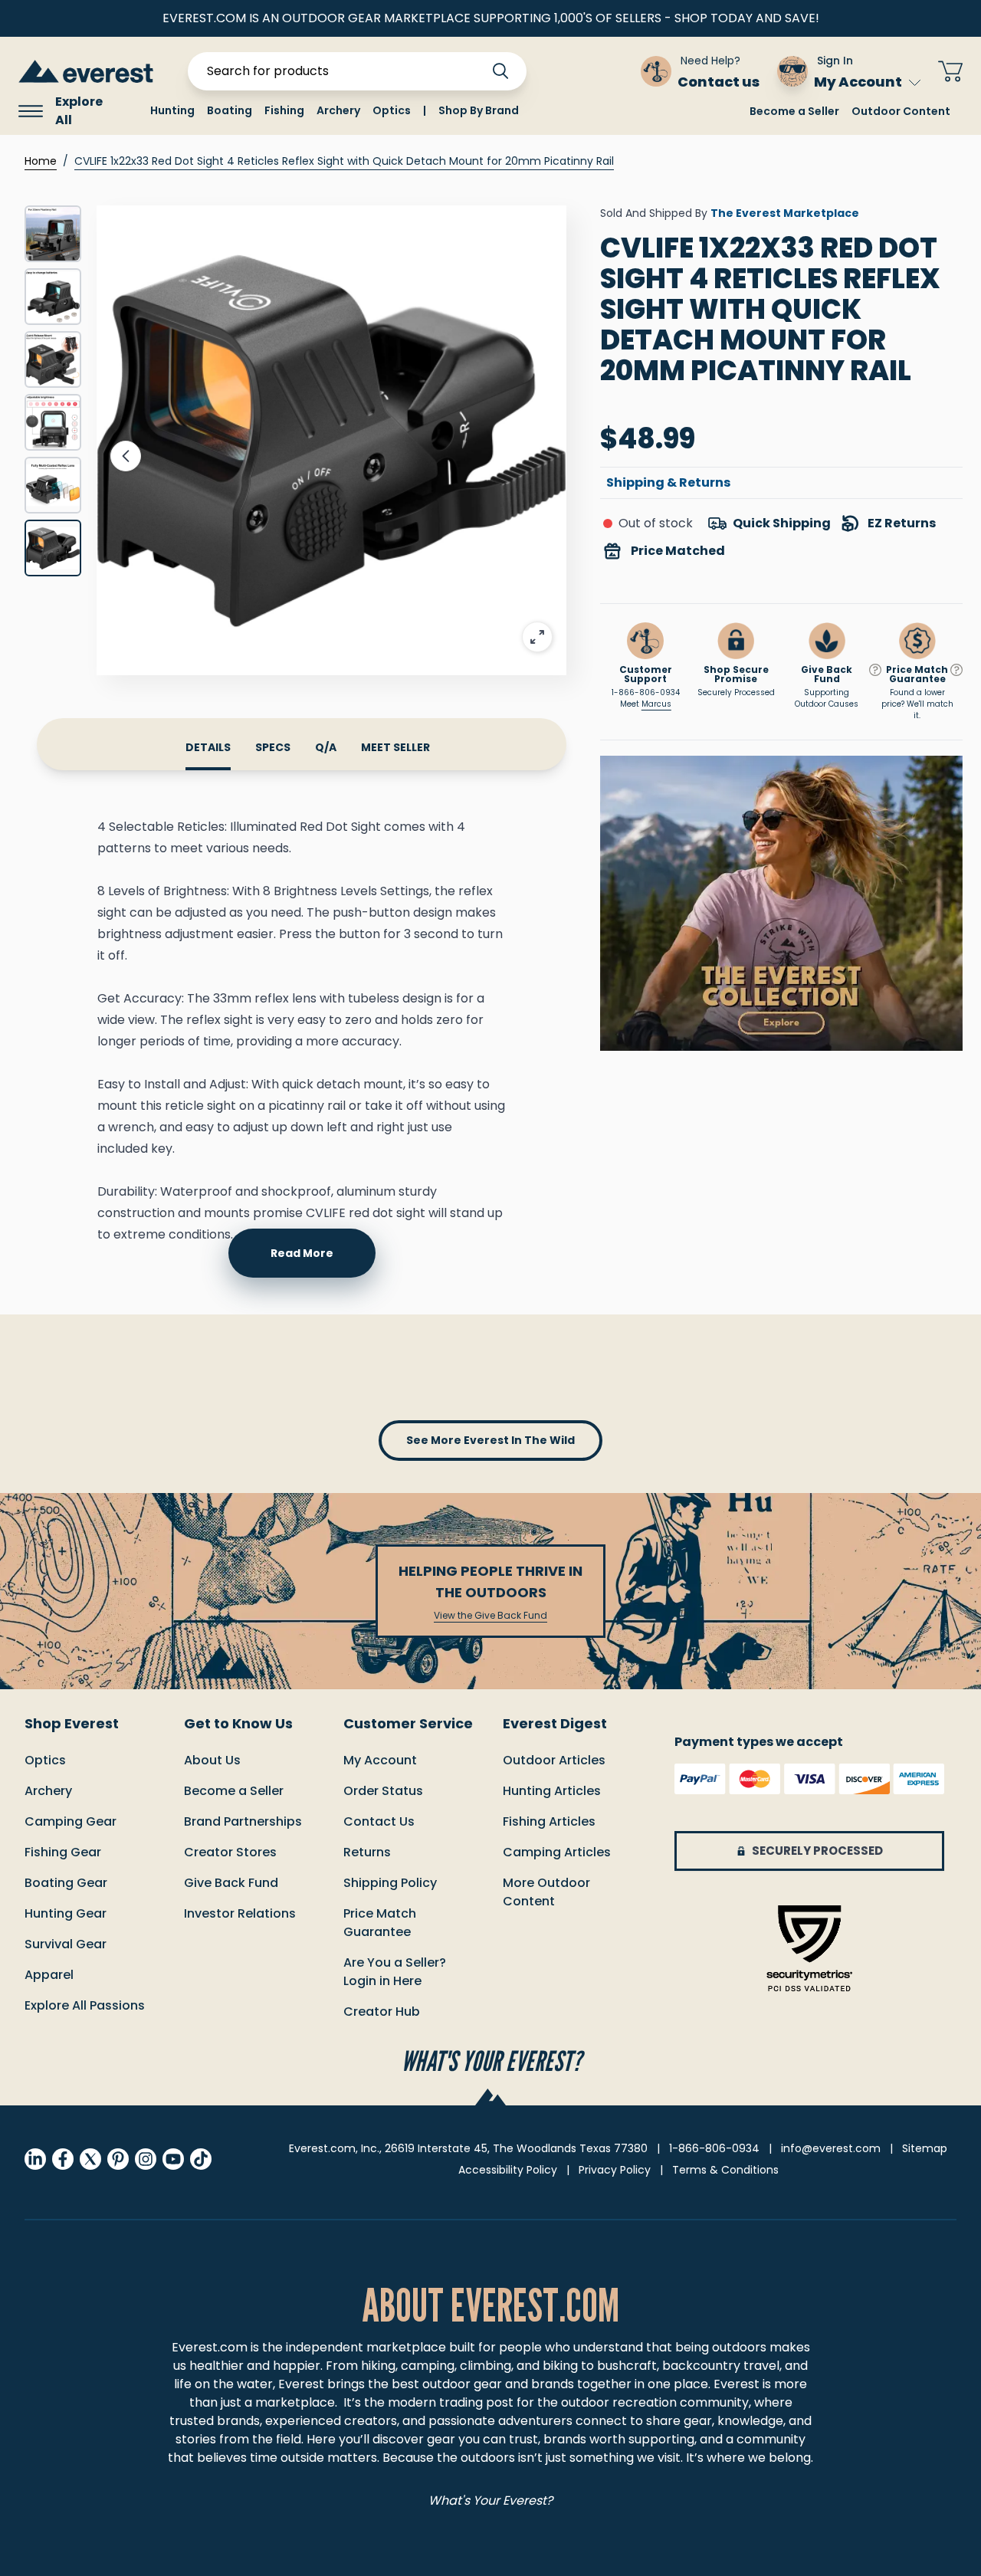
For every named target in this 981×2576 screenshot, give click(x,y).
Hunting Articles (552, 1791)
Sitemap (925, 2148)
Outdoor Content (901, 111)
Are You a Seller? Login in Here (395, 1972)
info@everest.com (831, 2148)
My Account (858, 82)
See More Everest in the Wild (490, 1440)
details (208, 747)
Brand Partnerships (243, 1821)
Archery (48, 1791)
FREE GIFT (584, 71)
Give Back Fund (231, 1883)
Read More (302, 1253)
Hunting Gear (66, 1913)
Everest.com (210, 2347)
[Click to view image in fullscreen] (331, 440)
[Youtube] (173, 2159)
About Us (212, 1760)
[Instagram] (146, 2159)
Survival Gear (66, 1944)
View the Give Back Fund (490, 1616)
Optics (45, 1760)
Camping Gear (71, 1821)
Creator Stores (230, 1852)
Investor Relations (240, 1913)
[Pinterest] (118, 2159)
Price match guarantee (380, 1923)
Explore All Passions (85, 2005)
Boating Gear (66, 1883)
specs (273, 747)
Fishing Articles (549, 1821)
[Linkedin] (35, 2159)
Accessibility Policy (508, 2170)
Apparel (49, 1975)
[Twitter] (90, 2159)
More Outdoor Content (546, 1892)
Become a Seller (794, 111)
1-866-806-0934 (646, 692)
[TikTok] (201, 2159)
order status (383, 1791)
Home (41, 161)
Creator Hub (382, 2012)
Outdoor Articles (554, 1760)
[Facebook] (63, 2159)
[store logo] (86, 71)
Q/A (326, 747)
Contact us (379, 1821)
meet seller (395, 747)
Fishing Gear (63, 1852)
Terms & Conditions (725, 2170)
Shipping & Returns (668, 482)
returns (367, 1852)
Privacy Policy (615, 2170)
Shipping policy (390, 1883)
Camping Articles (557, 1852)
